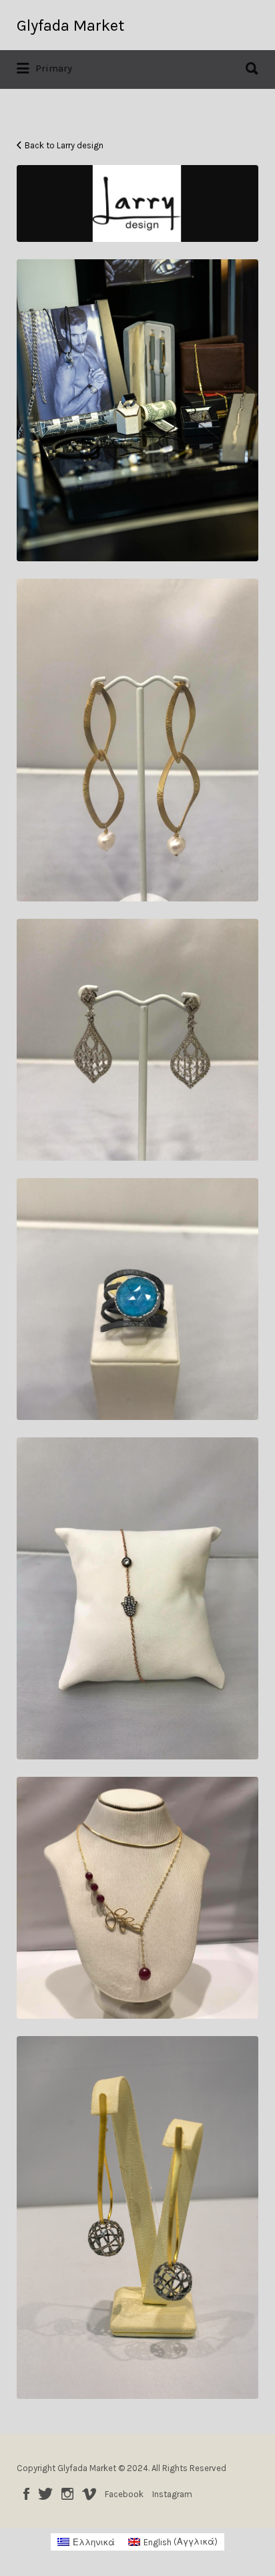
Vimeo (89, 2494)
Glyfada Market (70, 25)
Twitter (45, 2494)
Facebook (26, 2494)
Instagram (67, 2494)
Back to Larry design (64, 145)
